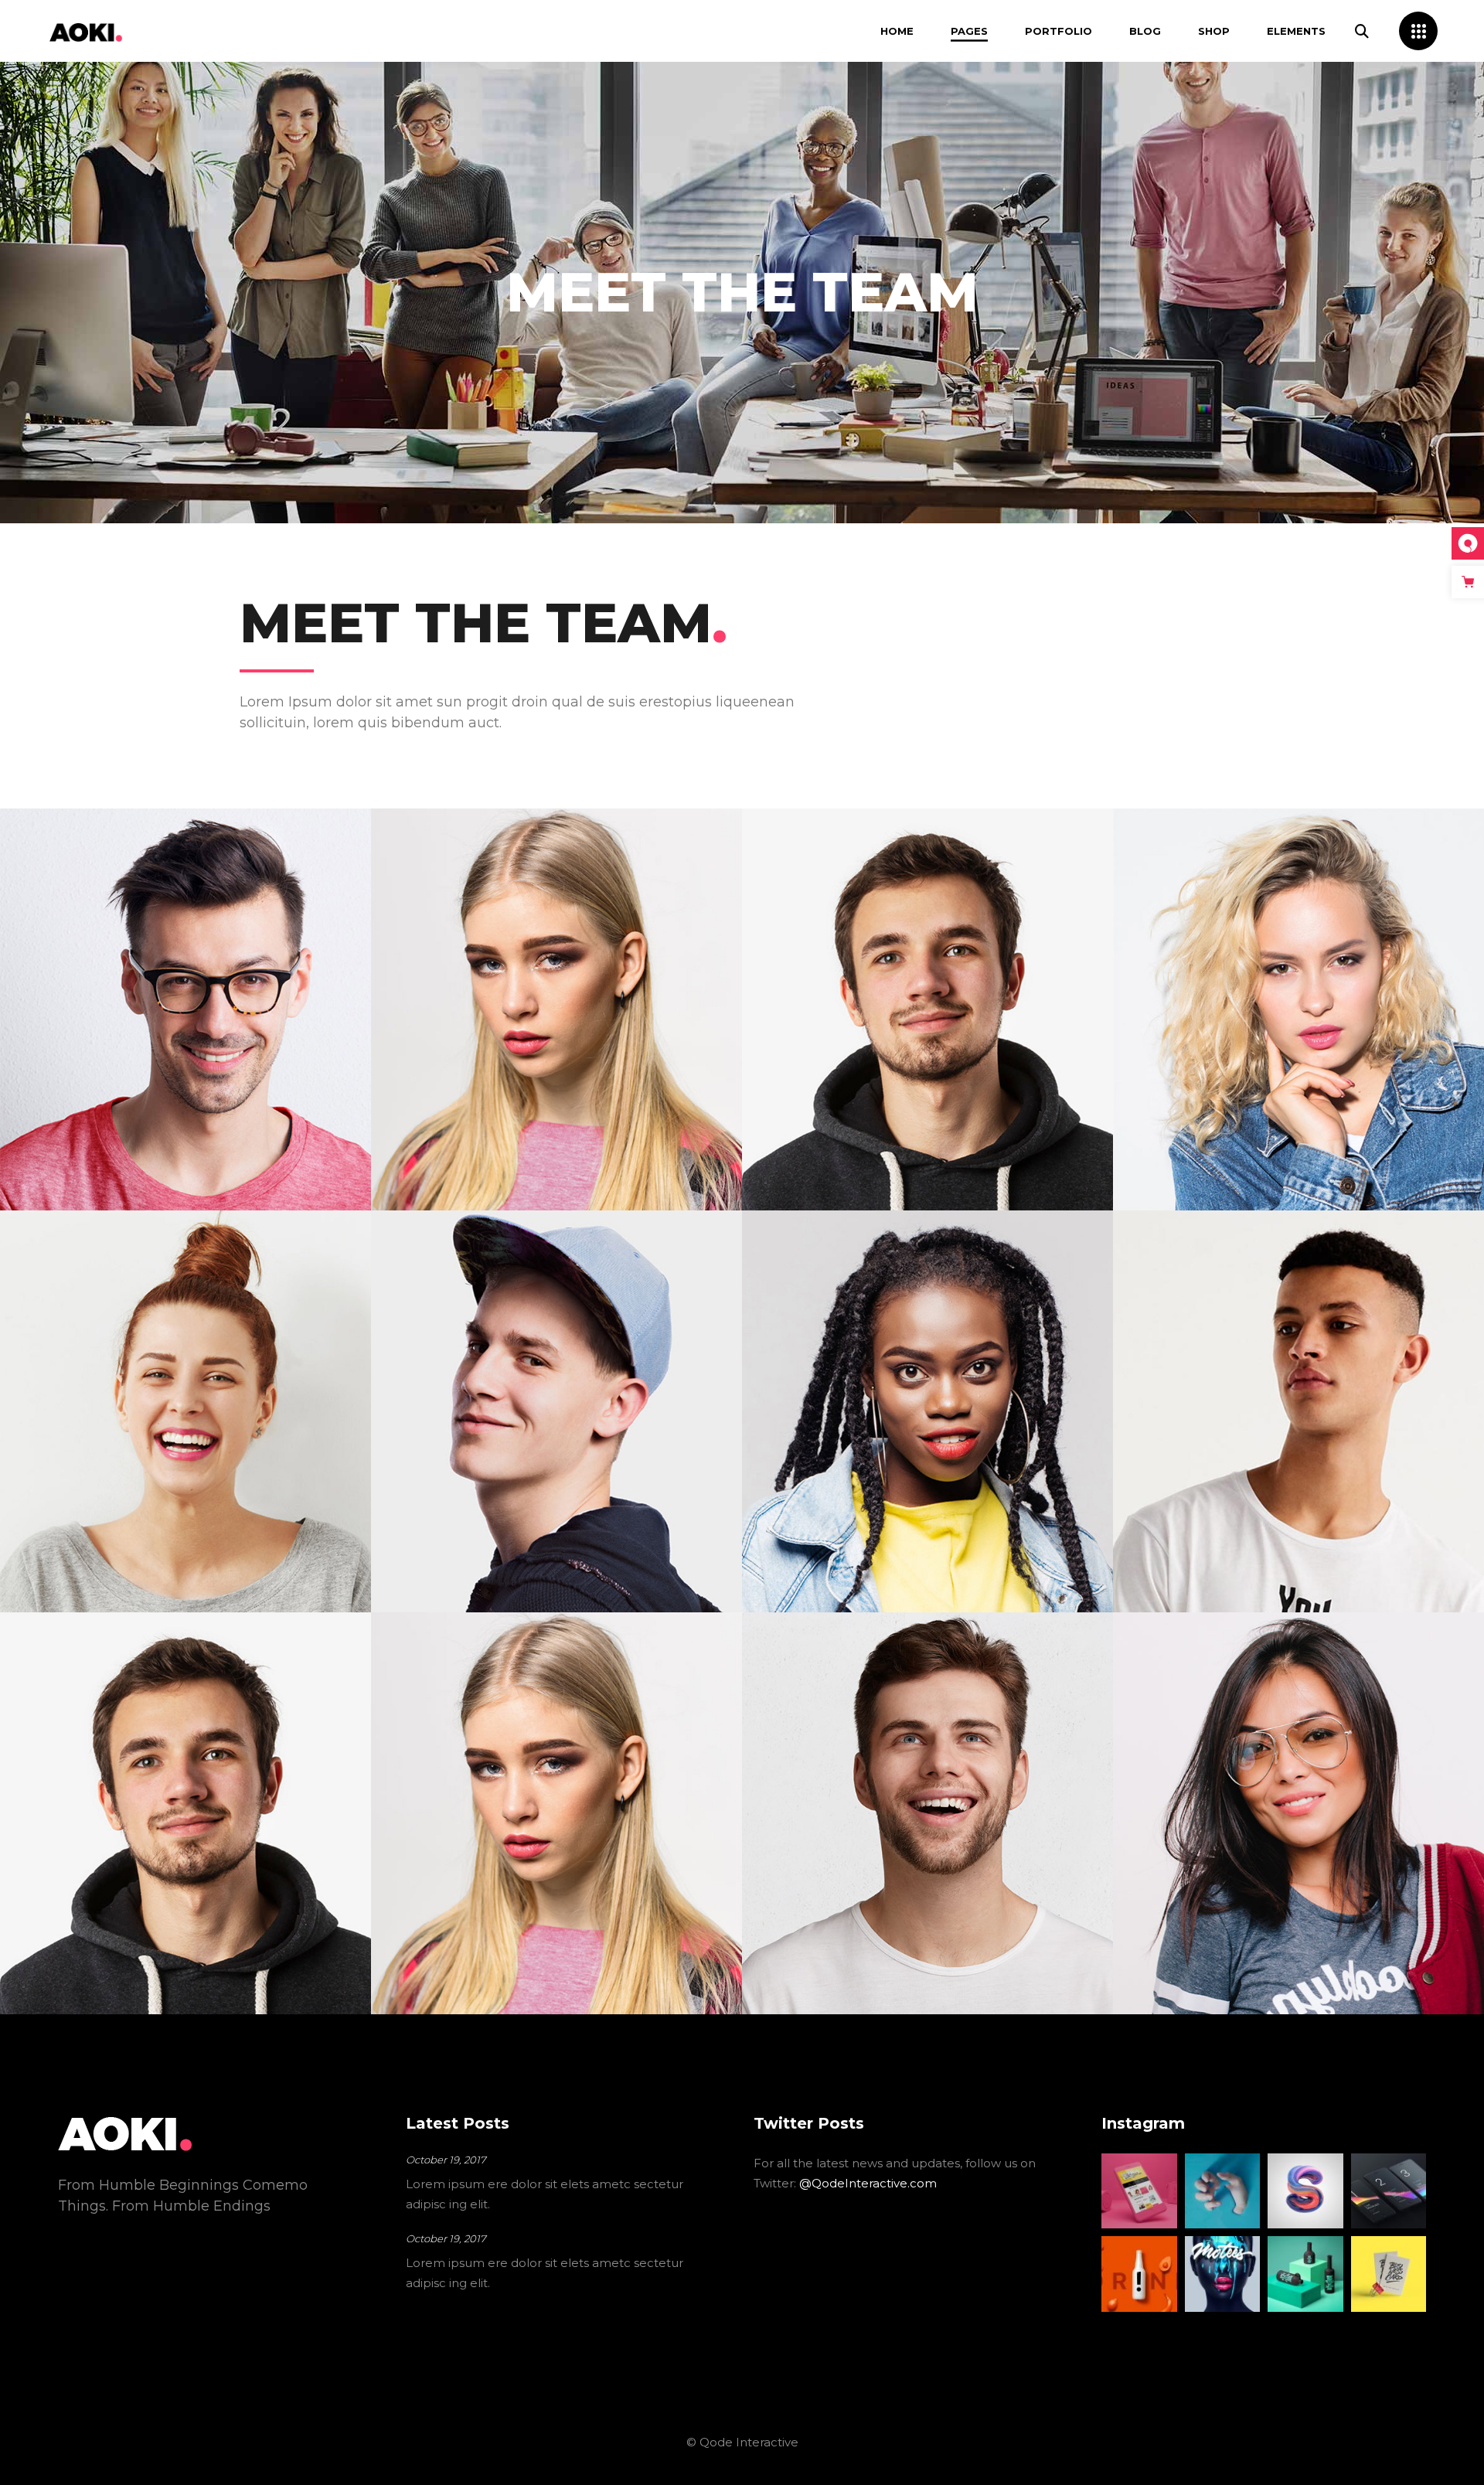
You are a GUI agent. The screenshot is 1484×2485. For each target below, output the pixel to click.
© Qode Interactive (742, 2442)
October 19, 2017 (446, 2160)
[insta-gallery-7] (1223, 2274)
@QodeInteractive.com (868, 2183)
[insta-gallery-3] (1223, 2191)
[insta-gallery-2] (1139, 2191)
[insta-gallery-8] (1305, 2274)
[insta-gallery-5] (1389, 2191)
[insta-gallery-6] (1139, 2274)
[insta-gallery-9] (1389, 2274)
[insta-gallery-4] (1305, 2191)
